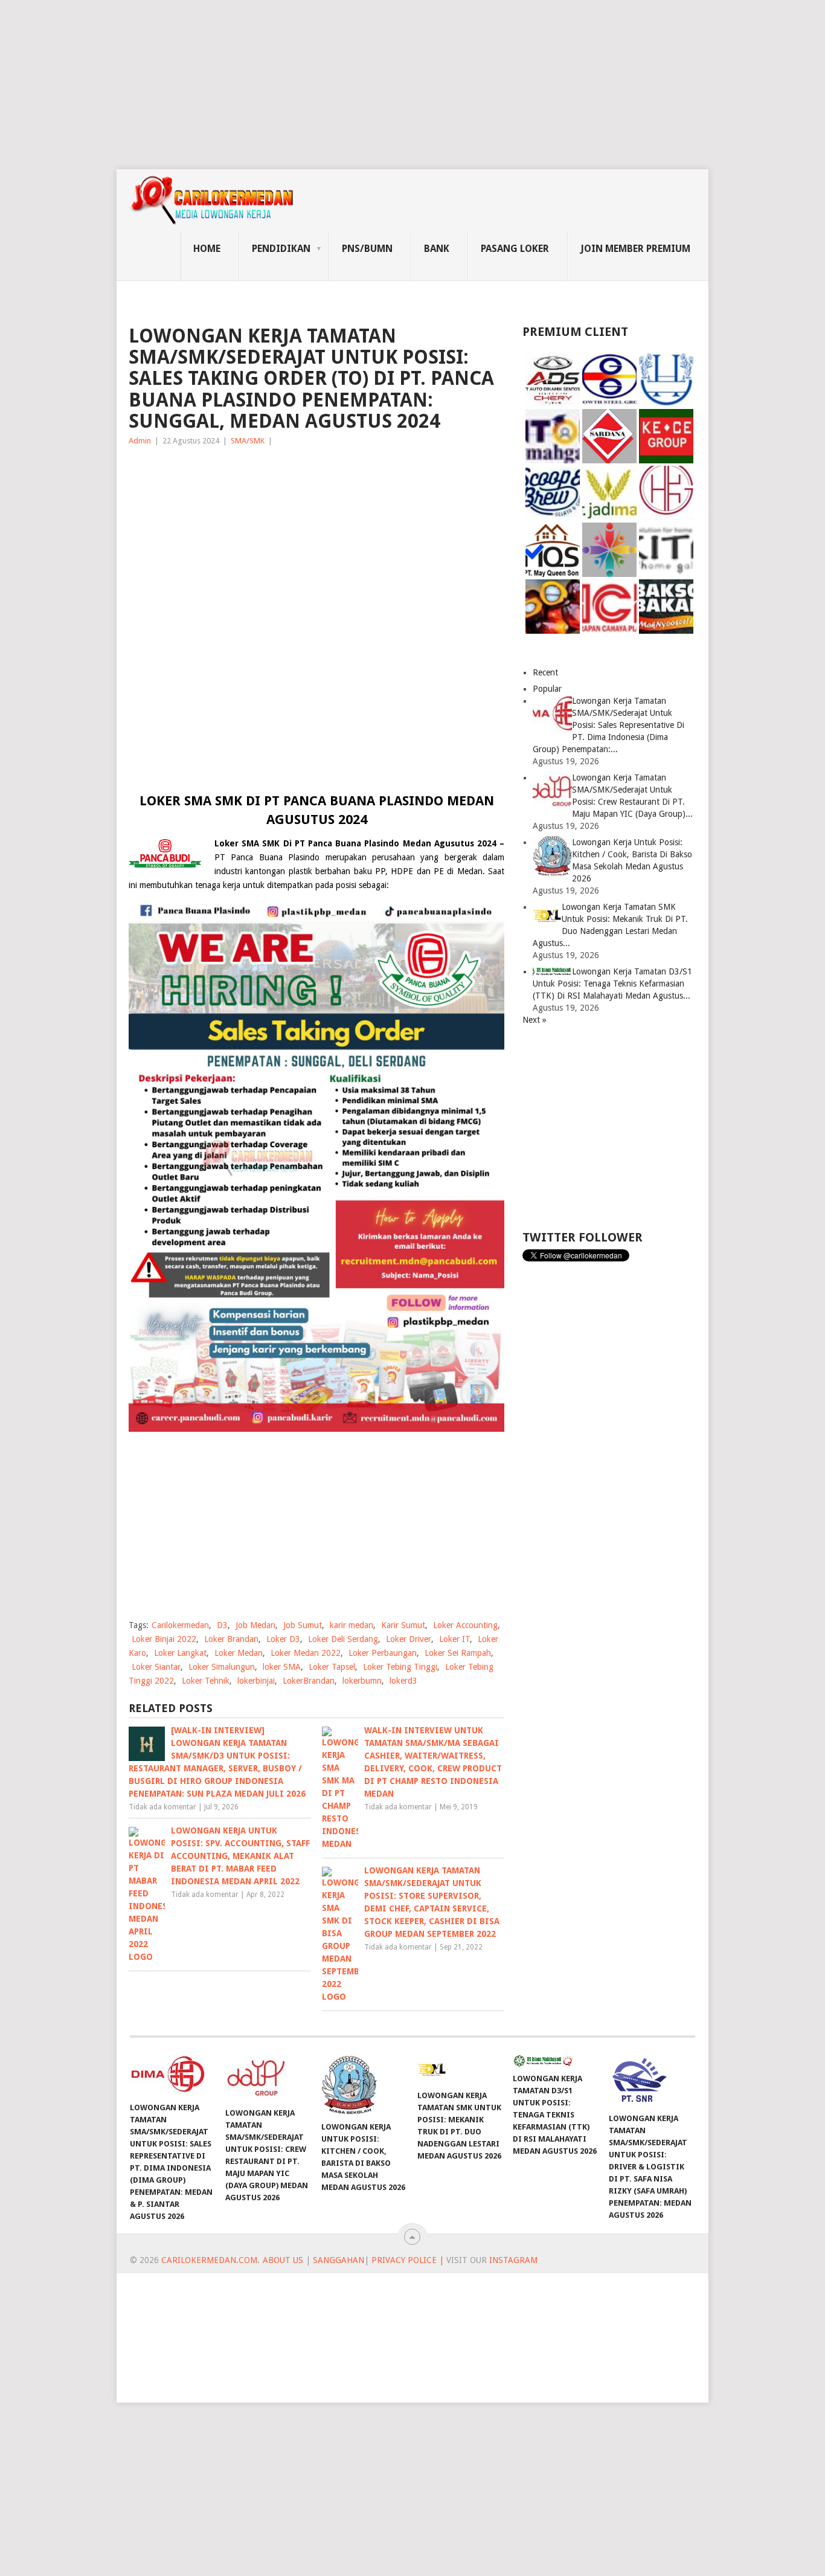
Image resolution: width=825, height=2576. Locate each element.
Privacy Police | (406, 2260)
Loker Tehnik (206, 1681)
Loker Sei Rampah (458, 1653)
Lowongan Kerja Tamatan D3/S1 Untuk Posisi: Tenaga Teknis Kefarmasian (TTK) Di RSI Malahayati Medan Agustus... (612, 984)
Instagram (513, 2260)
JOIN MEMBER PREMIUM (635, 249)
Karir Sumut (403, 1625)
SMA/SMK (248, 441)
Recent (545, 672)
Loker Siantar (156, 1667)
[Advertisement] (362, 85)
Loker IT (454, 1639)
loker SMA (282, 1667)
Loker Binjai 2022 (164, 1639)
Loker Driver (409, 1639)
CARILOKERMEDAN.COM (209, 2260)
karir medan (352, 1625)
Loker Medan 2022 (306, 1653)
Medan (470, 871)
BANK (437, 249)
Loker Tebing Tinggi (400, 1667)
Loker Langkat (180, 1653)
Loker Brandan (231, 1639)
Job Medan (255, 1625)
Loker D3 (283, 1639)
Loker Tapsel (332, 1667)
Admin (140, 441)
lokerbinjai (256, 1681)
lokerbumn (362, 1681)
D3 (222, 1625)
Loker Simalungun (222, 1667)
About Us (283, 2260)
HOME (207, 249)
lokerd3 (403, 1681)
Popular (547, 689)
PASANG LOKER (515, 249)
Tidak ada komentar (162, 1807)
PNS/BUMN (367, 249)
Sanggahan (339, 2260)
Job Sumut (303, 1625)
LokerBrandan (309, 1681)
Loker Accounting (465, 1625)
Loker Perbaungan (383, 1653)
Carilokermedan (180, 1625)
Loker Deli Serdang (343, 1639)
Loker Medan (239, 1653)
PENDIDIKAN (281, 249)
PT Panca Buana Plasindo (267, 857)
